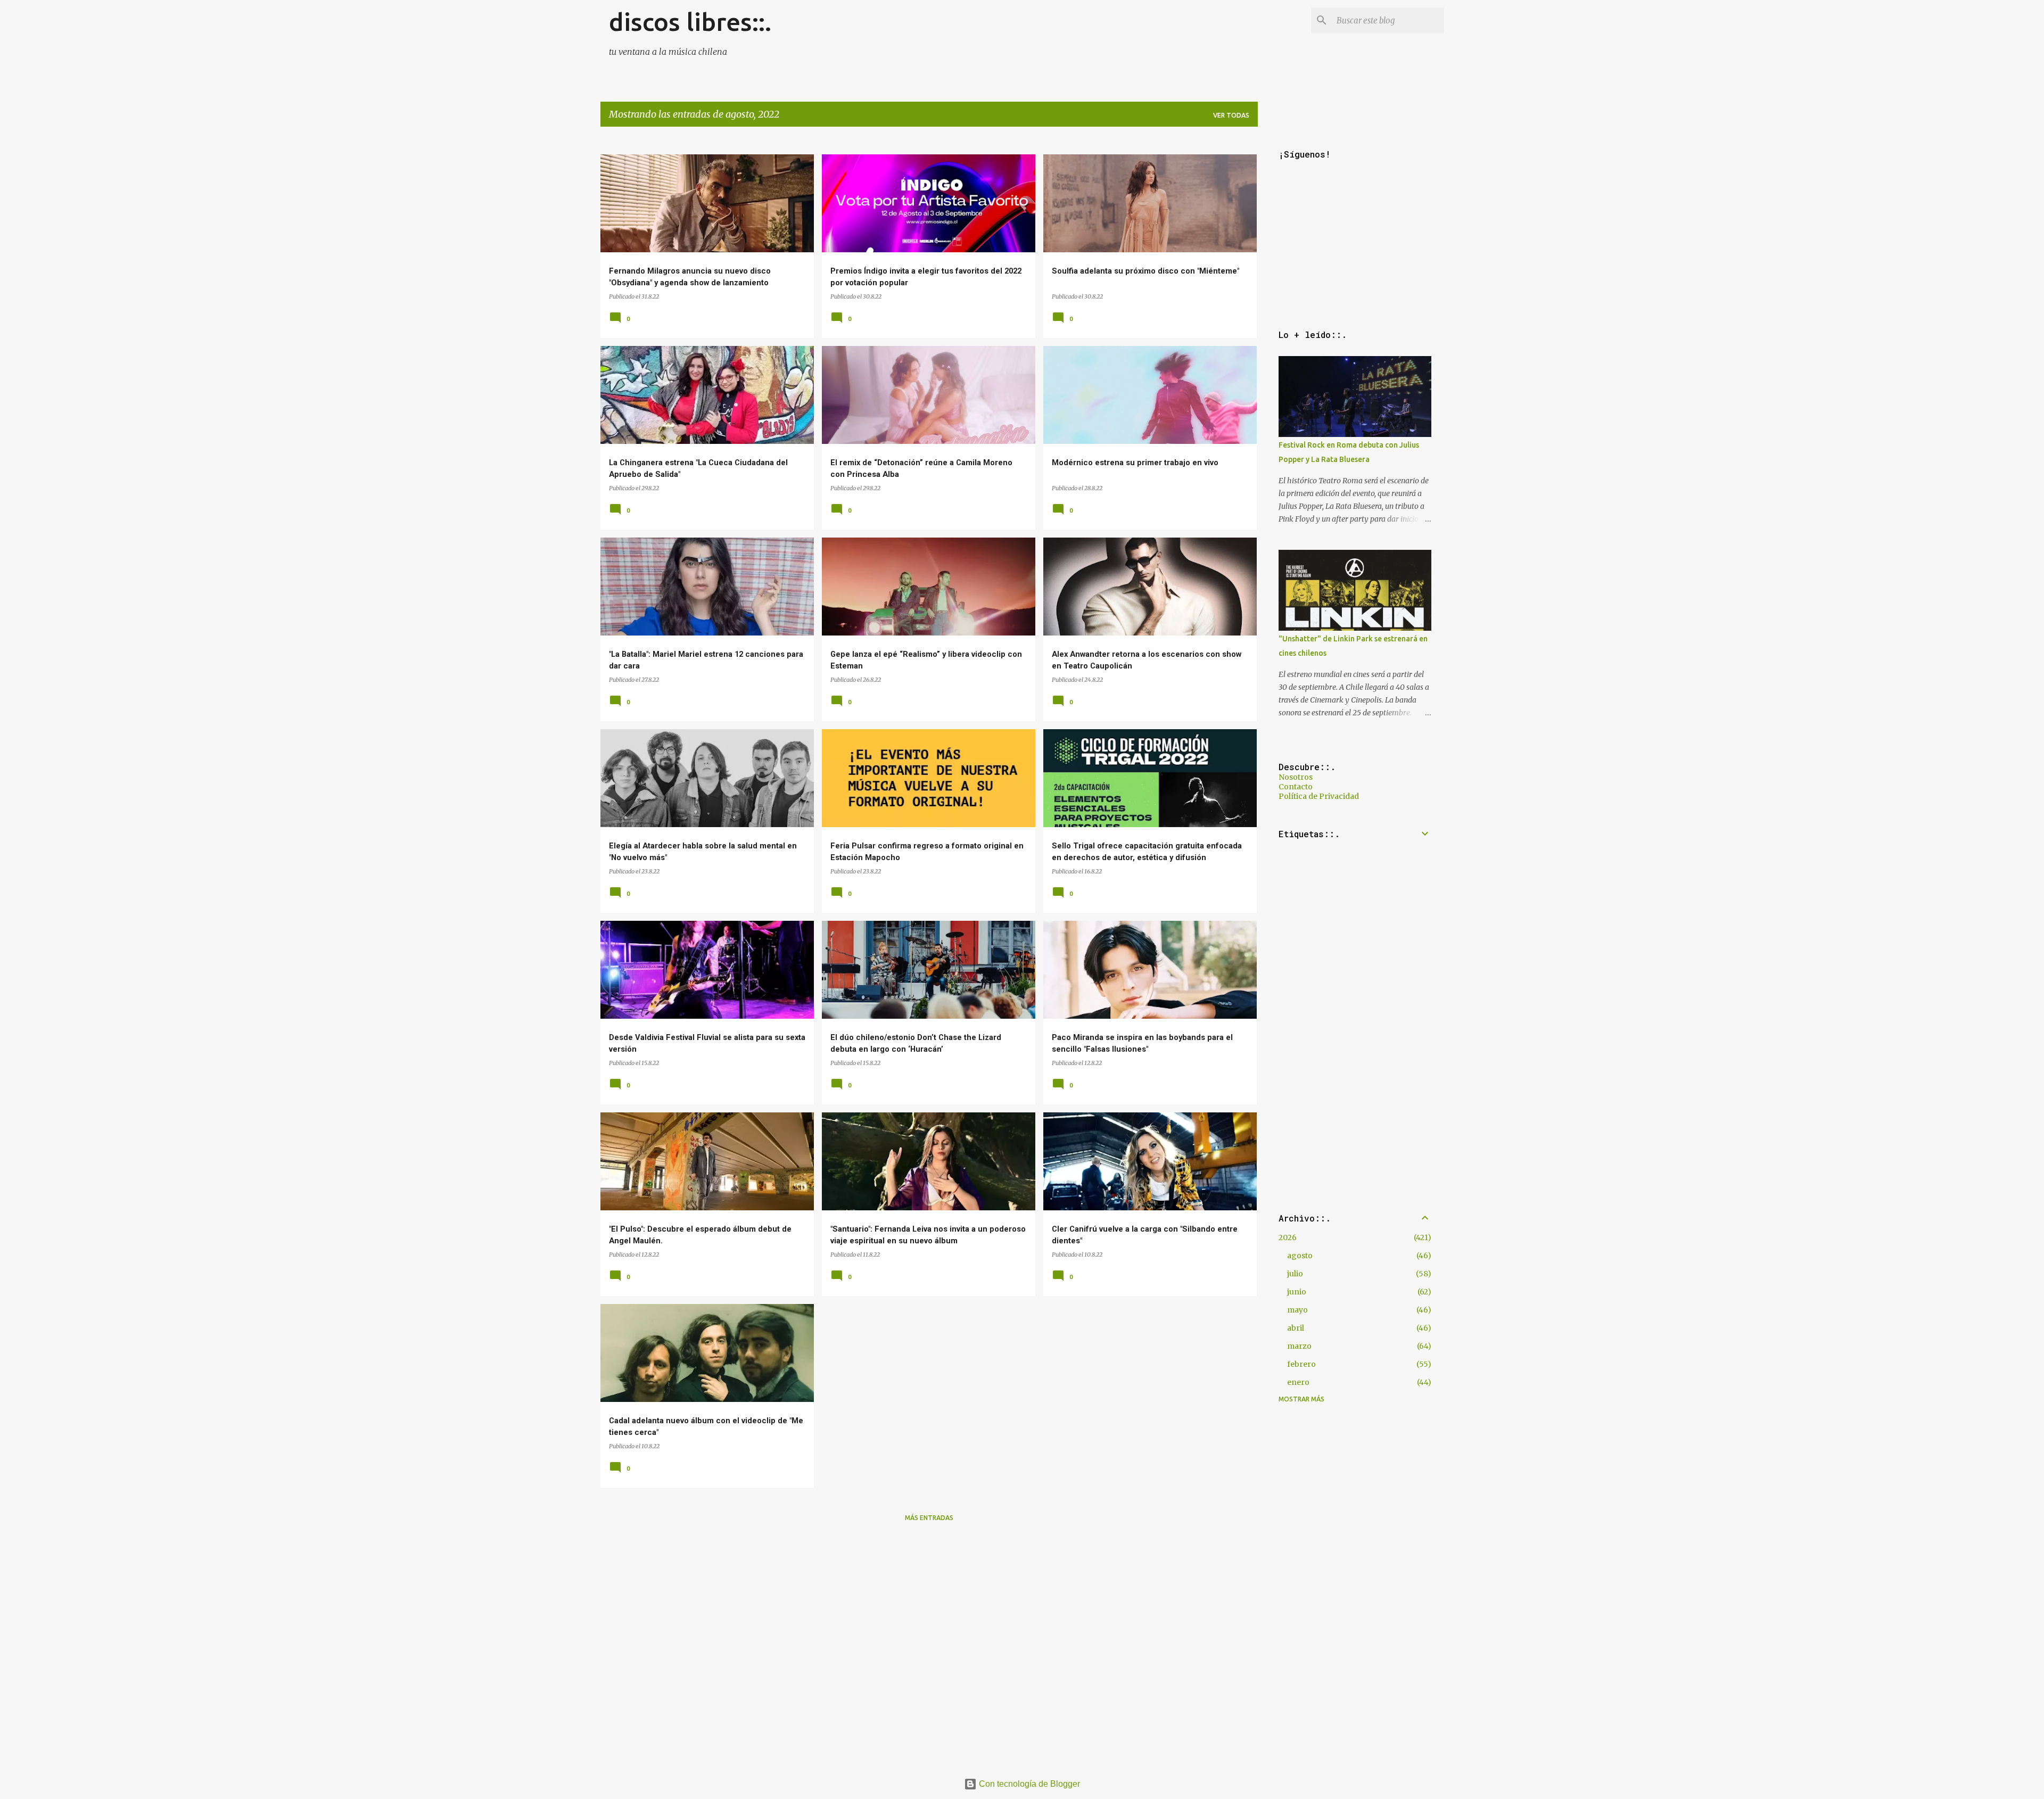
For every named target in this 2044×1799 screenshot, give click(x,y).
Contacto (1296, 787)
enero (1298, 1382)
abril (1296, 1328)
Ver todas (1231, 115)
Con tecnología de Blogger (1028, 1784)
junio (1297, 1292)
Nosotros (1296, 777)
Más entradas (929, 1518)
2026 (1288, 1237)
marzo (1299, 1346)
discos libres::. (690, 22)
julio (1295, 1274)
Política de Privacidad (1319, 796)
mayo (1297, 1310)
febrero (1301, 1364)
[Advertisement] (920, 1605)
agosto (1300, 1256)
